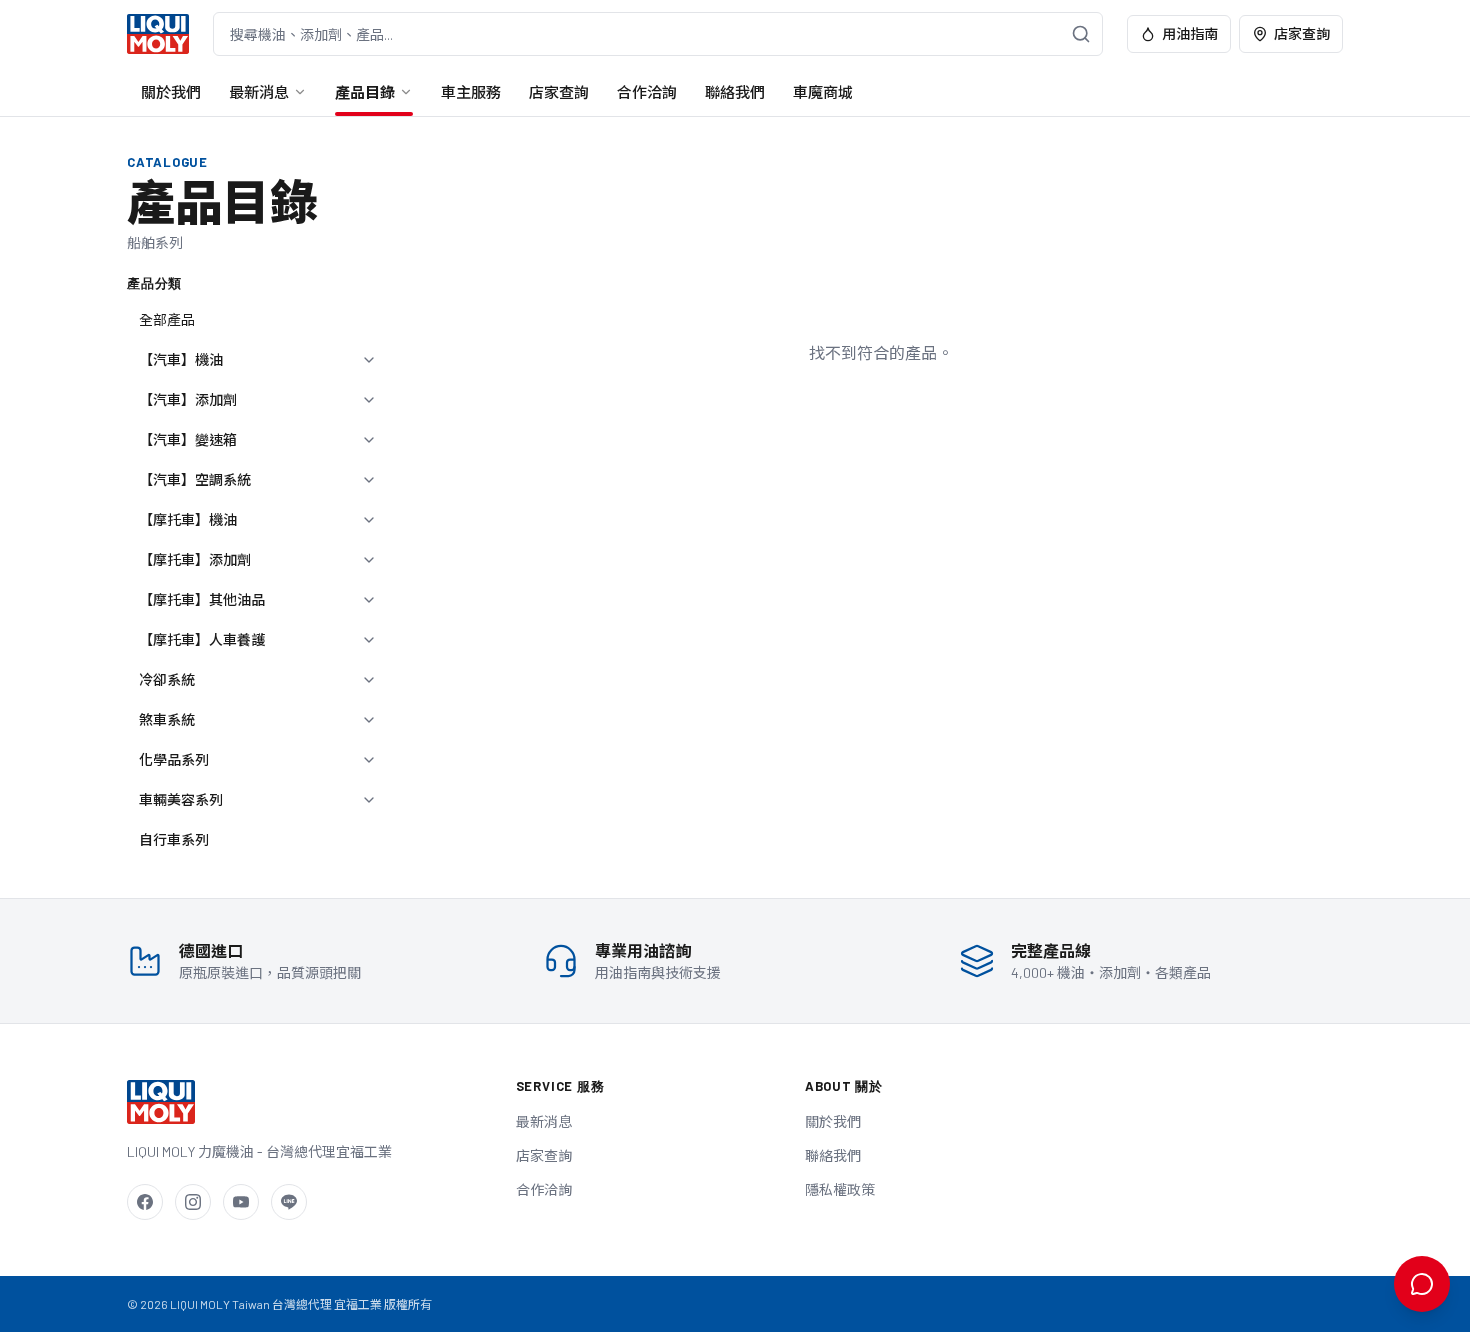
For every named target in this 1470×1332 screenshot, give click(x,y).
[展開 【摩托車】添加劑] (369, 560)
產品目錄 (365, 92)
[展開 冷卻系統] (369, 680)
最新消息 (259, 92)
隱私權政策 (840, 1189)
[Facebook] (145, 1202)
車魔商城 (823, 92)
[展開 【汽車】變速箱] (369, 440)
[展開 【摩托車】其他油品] (369, 600)
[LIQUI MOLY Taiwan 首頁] (158, 34)
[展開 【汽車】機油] (369, 360)
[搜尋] (1081, 34)
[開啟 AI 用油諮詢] (1422, 1284)
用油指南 (1190, 33)
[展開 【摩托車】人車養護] (369, 640)
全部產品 (167, 319)
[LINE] (289, 1202)
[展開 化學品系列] (369, 760)
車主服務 (471, 92)
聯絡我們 (735, 92)
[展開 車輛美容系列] (369, 800)
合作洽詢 (647, 92)
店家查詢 (1302, 33)
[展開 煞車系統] (369, 720)
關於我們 (171, 92)
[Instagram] (193, 1202)
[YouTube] (241, 1202)
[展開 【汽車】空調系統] (369, 480)
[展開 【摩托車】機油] (369, 520)
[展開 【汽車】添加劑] (369, 400)
